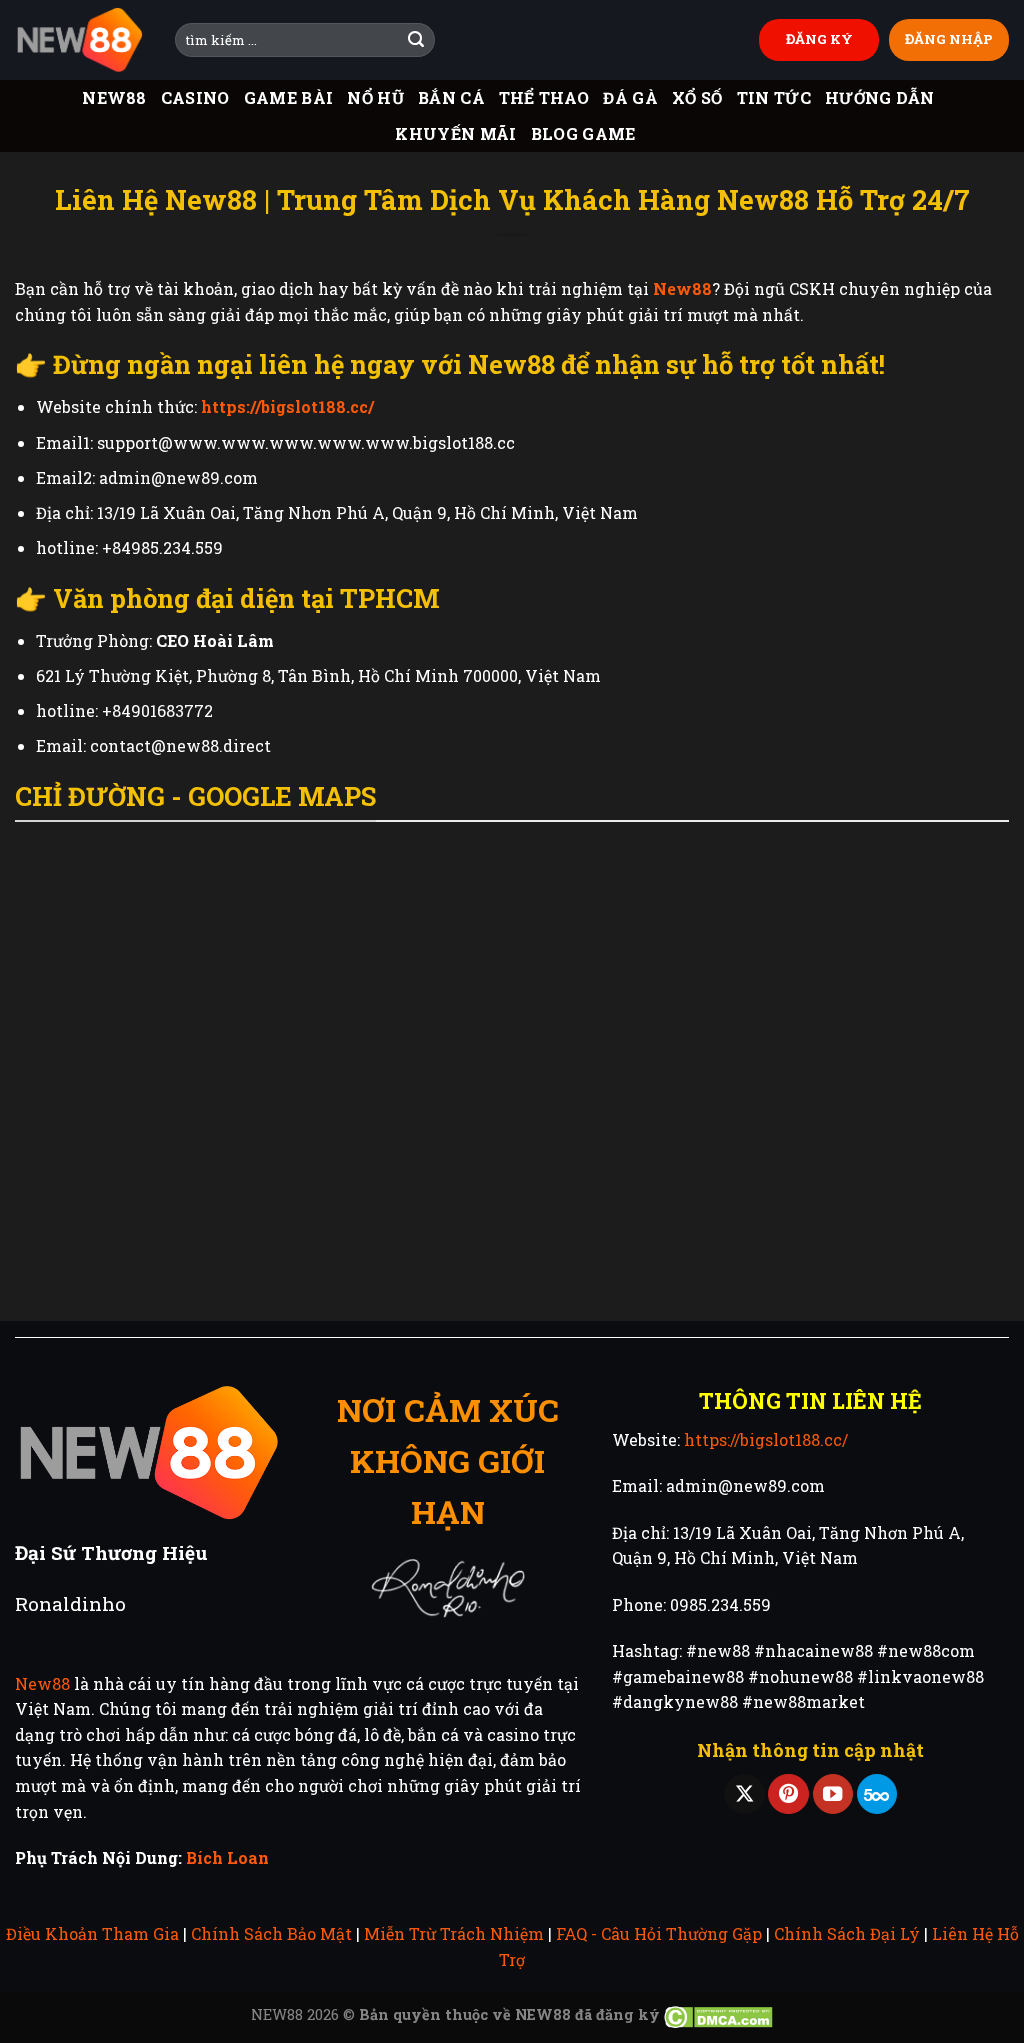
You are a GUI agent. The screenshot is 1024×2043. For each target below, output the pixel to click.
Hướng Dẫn (880, 97)
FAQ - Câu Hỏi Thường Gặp (659, 1933)
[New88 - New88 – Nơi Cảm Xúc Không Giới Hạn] (80, 40)
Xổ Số (697, 97)
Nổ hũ (375, 97)
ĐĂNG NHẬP (949, 39)
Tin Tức (774, 97)
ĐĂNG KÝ (819, 39)
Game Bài (289, 97)
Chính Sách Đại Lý (847, 1933)
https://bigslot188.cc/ (766, 1439)
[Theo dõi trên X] (744, 1794)
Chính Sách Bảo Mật (271, 1933)
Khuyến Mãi (455, 133)
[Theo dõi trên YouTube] (833, 1794)
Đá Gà (630, 97)
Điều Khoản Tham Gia (92, 1933)
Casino (195, 97)
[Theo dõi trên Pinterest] (788, 1794)
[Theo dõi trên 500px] (877, 1794)
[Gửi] (417, 40)
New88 (114, 97)
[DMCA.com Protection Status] (718, 2014)
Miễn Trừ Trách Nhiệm (454, 1933)
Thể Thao (544, 97)
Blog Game (583, 133)
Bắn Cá (451, 97)
